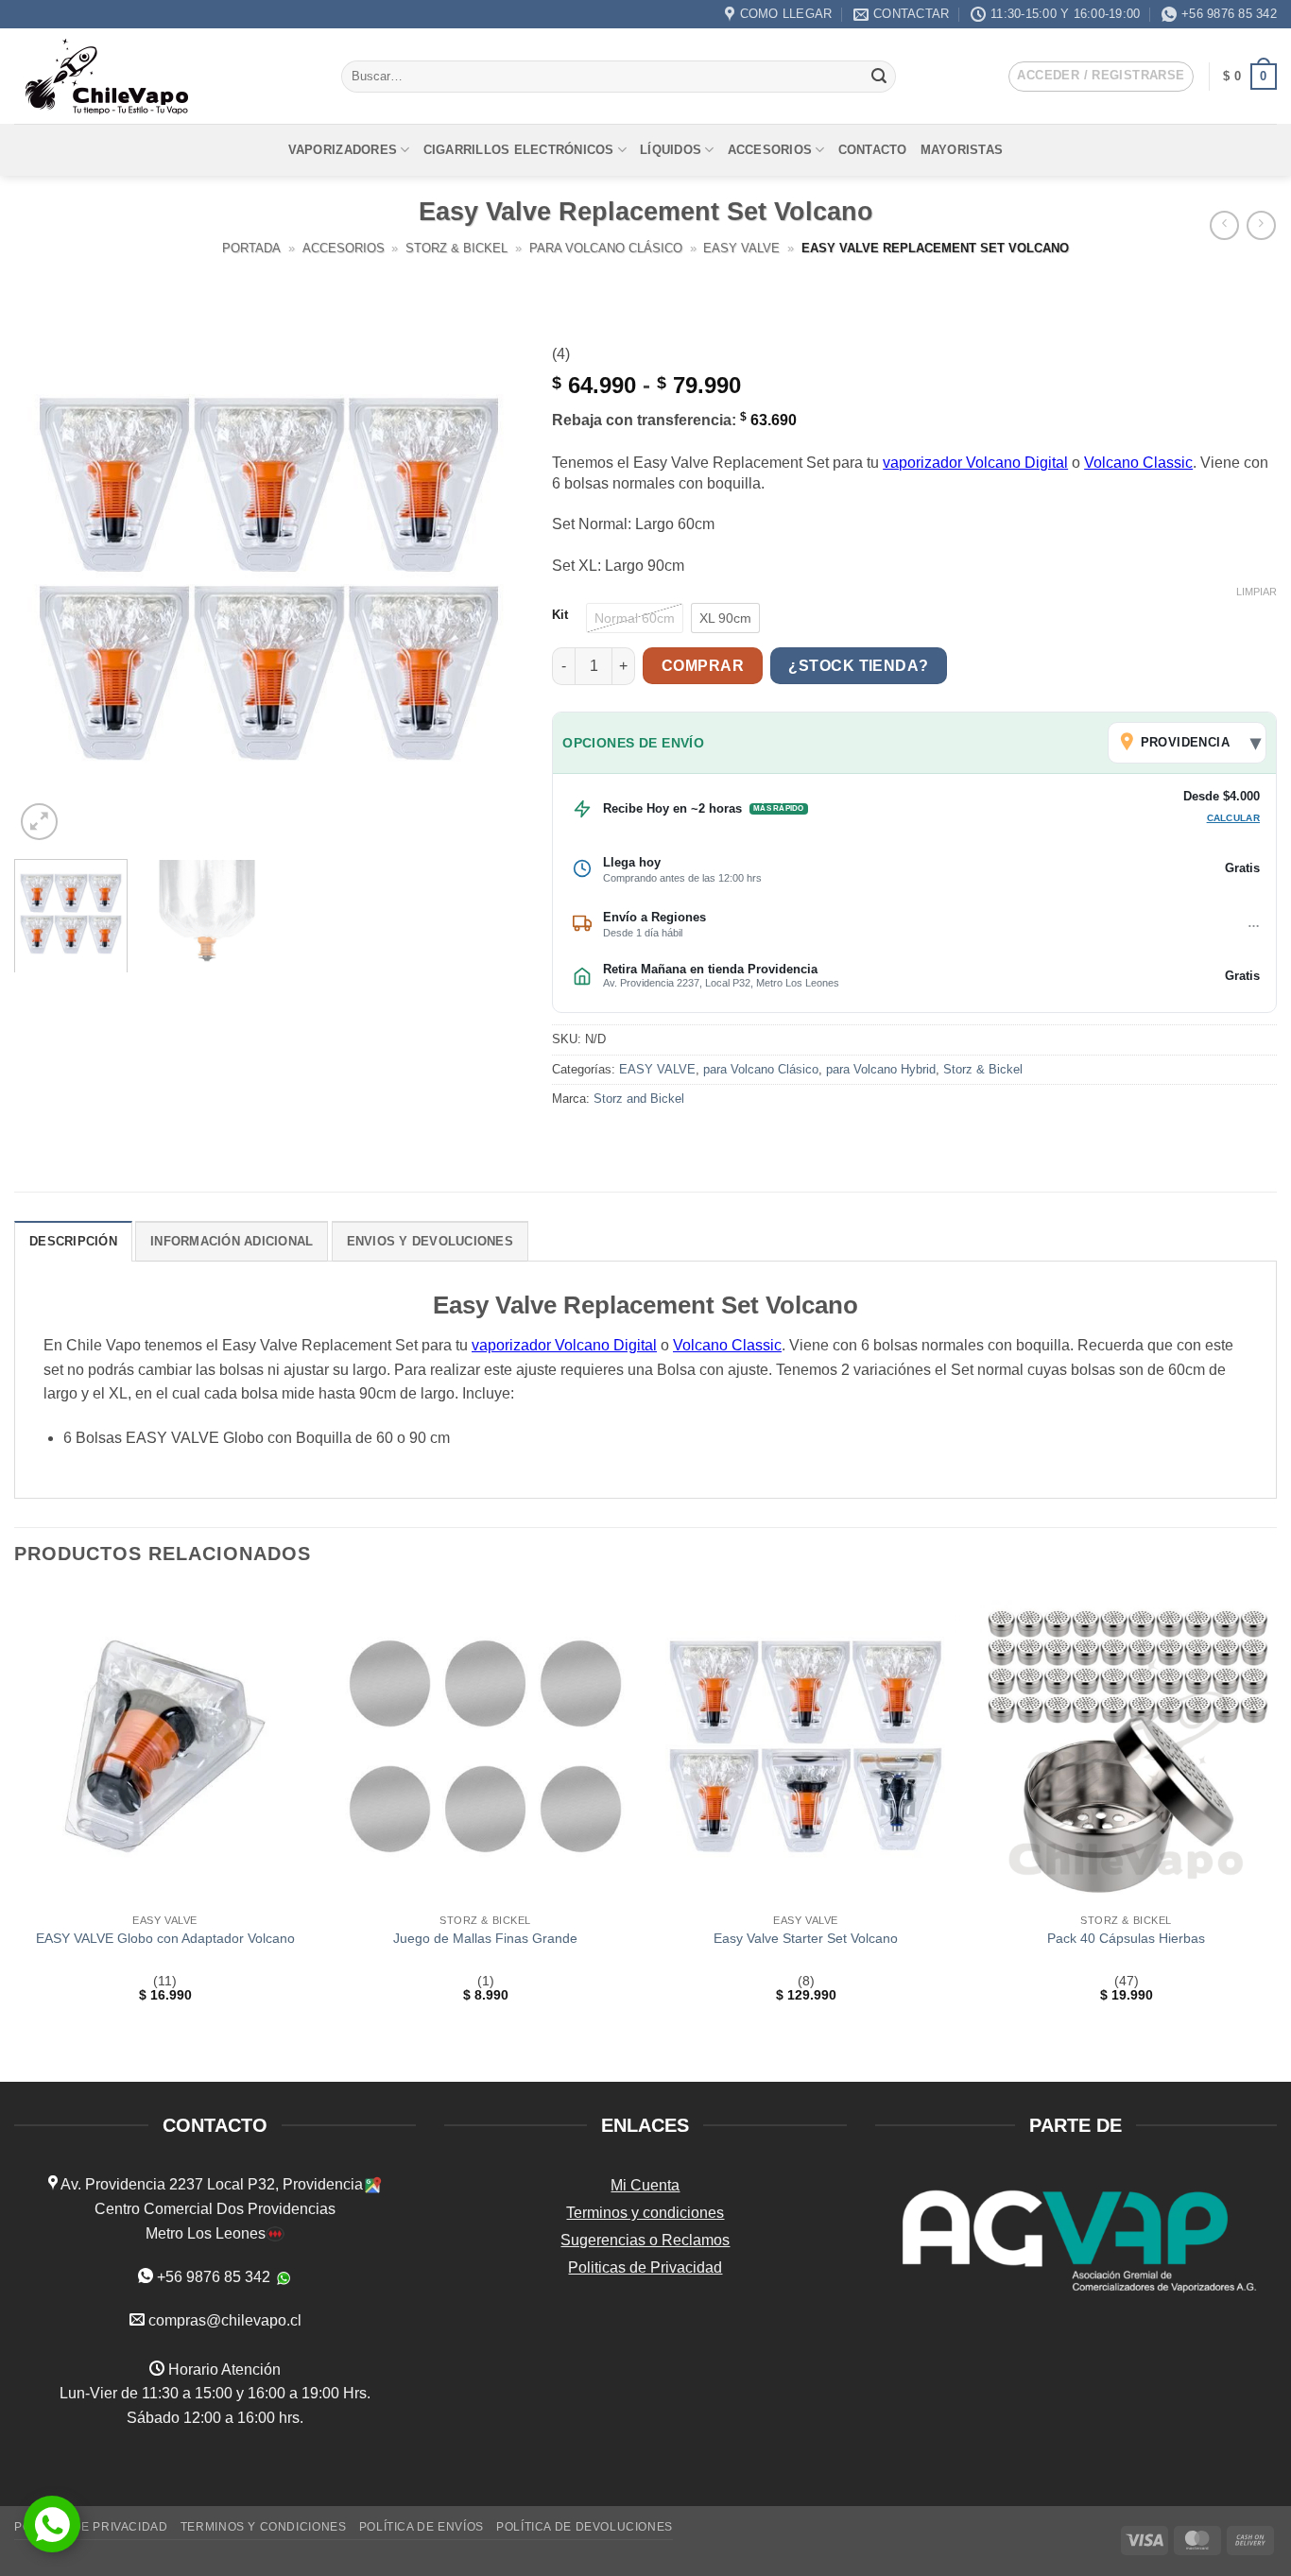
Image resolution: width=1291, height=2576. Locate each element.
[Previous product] (1261, 225)
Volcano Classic (1138, 463)
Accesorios (770, 150)
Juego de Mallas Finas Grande (485, 1938)
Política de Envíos (422, 2527)
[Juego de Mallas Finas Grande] (485, 1746)
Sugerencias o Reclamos (645, 2240)
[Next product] (1224, 225)
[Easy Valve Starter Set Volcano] (806, 1746)
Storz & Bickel (456, 248)
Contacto (873, 150)
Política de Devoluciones (585, 2527)
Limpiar (1257, 592)
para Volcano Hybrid (881, 1069)
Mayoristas (962, 150)
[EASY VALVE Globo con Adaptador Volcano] (165, 1746)
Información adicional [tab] (232, 1241)
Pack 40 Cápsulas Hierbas (1126, 1938)
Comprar (703, 666)
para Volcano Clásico (606, 248)
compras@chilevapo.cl (225, 2320)
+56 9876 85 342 (214, 2277)
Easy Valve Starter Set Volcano (806, 1938)
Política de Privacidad (91, 2527)
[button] (1101, 77)
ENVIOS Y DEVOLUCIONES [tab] (430, 1241)
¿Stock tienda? (859, 666)
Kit (560, 615)
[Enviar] (879, 77)
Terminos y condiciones (645, 2213)
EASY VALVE (741, 248)
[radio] (635, 618)
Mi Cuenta (645, 2185)
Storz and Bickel (639, 1099)
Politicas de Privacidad (645, 2267)
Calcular (1233, 818)
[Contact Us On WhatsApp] (52, 2524)
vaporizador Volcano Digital (975, 463)
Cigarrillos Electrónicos (519, 150)
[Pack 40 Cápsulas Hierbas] (1126, 1746)
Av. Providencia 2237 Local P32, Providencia (210, 2184)
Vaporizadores (343, 150)
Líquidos (671, 150)
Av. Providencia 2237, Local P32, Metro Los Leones (721, 983)
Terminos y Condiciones (263, 2527)
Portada (251, 248)
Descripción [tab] (73, 1241)
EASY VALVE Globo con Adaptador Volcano (165, 1938)
